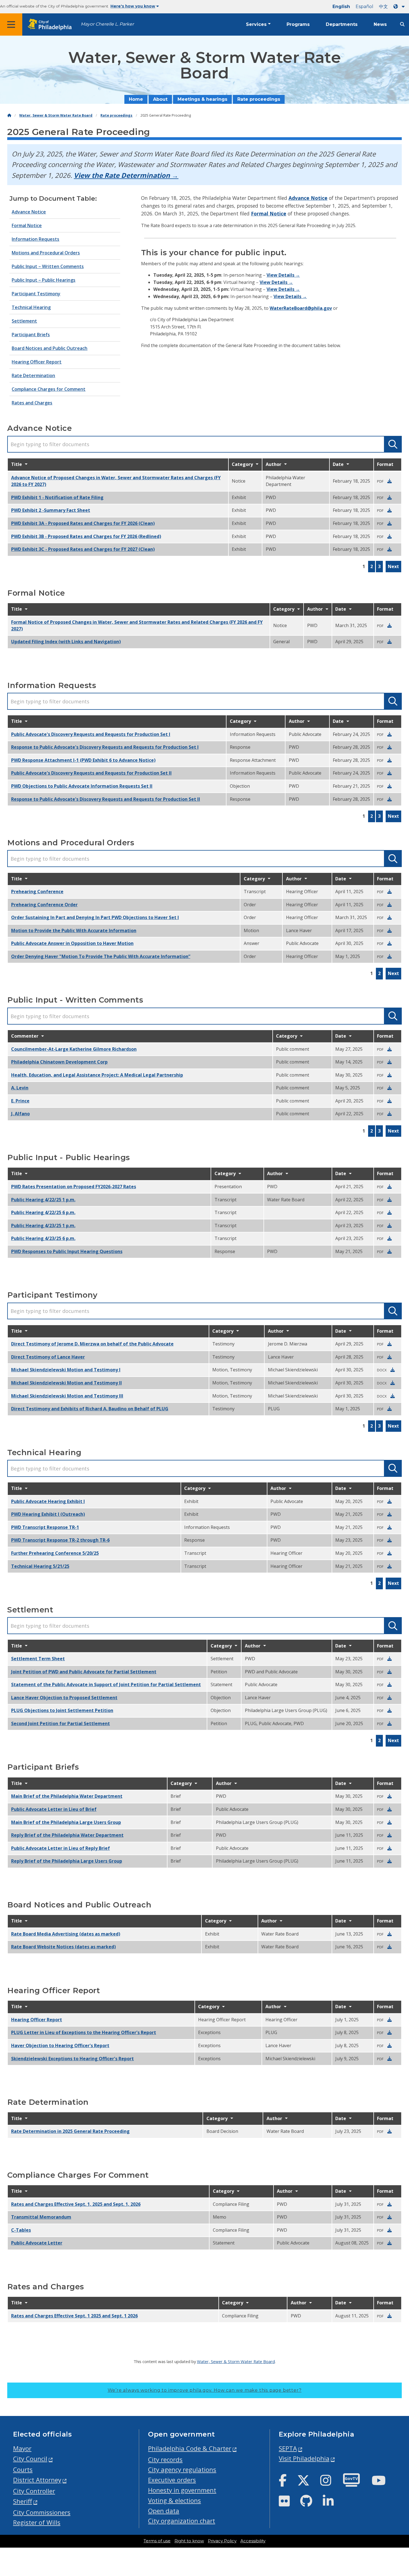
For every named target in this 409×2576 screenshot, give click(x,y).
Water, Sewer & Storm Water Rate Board (56, 115)
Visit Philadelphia (304, 2458)
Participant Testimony (36, 294)
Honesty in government (182, 2490)
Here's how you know (133, 6)
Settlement (24, 321)
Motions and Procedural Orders (46, 253)
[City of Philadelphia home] (51, 25)
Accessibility (253, 2541)
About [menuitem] (160, 99)
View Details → (283, 275)
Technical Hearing (31, 307)
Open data (164, 2511)
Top (396, 2444)
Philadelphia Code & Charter (190, 2448)
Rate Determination (33, 375)
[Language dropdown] (400, 7)
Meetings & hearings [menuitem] (202, 99)
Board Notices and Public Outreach (50, 348)
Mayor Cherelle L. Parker (107, 24)
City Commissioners (42, 2512)
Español (364, 7)
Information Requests (35, 239)
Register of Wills (37, 2522)
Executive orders (172, 2480)
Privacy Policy (222, 2541)
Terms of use (157, 2541)
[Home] (9, 115)
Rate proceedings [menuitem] (259, 99)
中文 (383, 7)
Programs (298, 24)
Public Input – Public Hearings (44, 280)
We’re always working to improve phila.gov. (205, 2390)
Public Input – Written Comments (48, 266)
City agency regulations (182, 2470)
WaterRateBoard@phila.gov (301, 308)
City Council (30, 2459)
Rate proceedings (116, 115)
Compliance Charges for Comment (49, 389)
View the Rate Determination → (126, 175)
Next (393, 566)
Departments (342, 24)
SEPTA (288, 2448)
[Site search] (402, 24)
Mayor (22, 2448)
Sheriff (23, 2501)
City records (165, 2460)
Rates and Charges (32, 403)
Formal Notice (27, 225)
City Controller (34, 2491)
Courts (23, 2470)
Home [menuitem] (136, 99)
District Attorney (37, 2480)
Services (256, 24)
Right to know (189, 2541)
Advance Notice (29, 212)
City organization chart (182, 2521)
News (380, 24)
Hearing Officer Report (37, 362)
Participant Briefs (31, 335)
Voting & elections (174, 2500)
